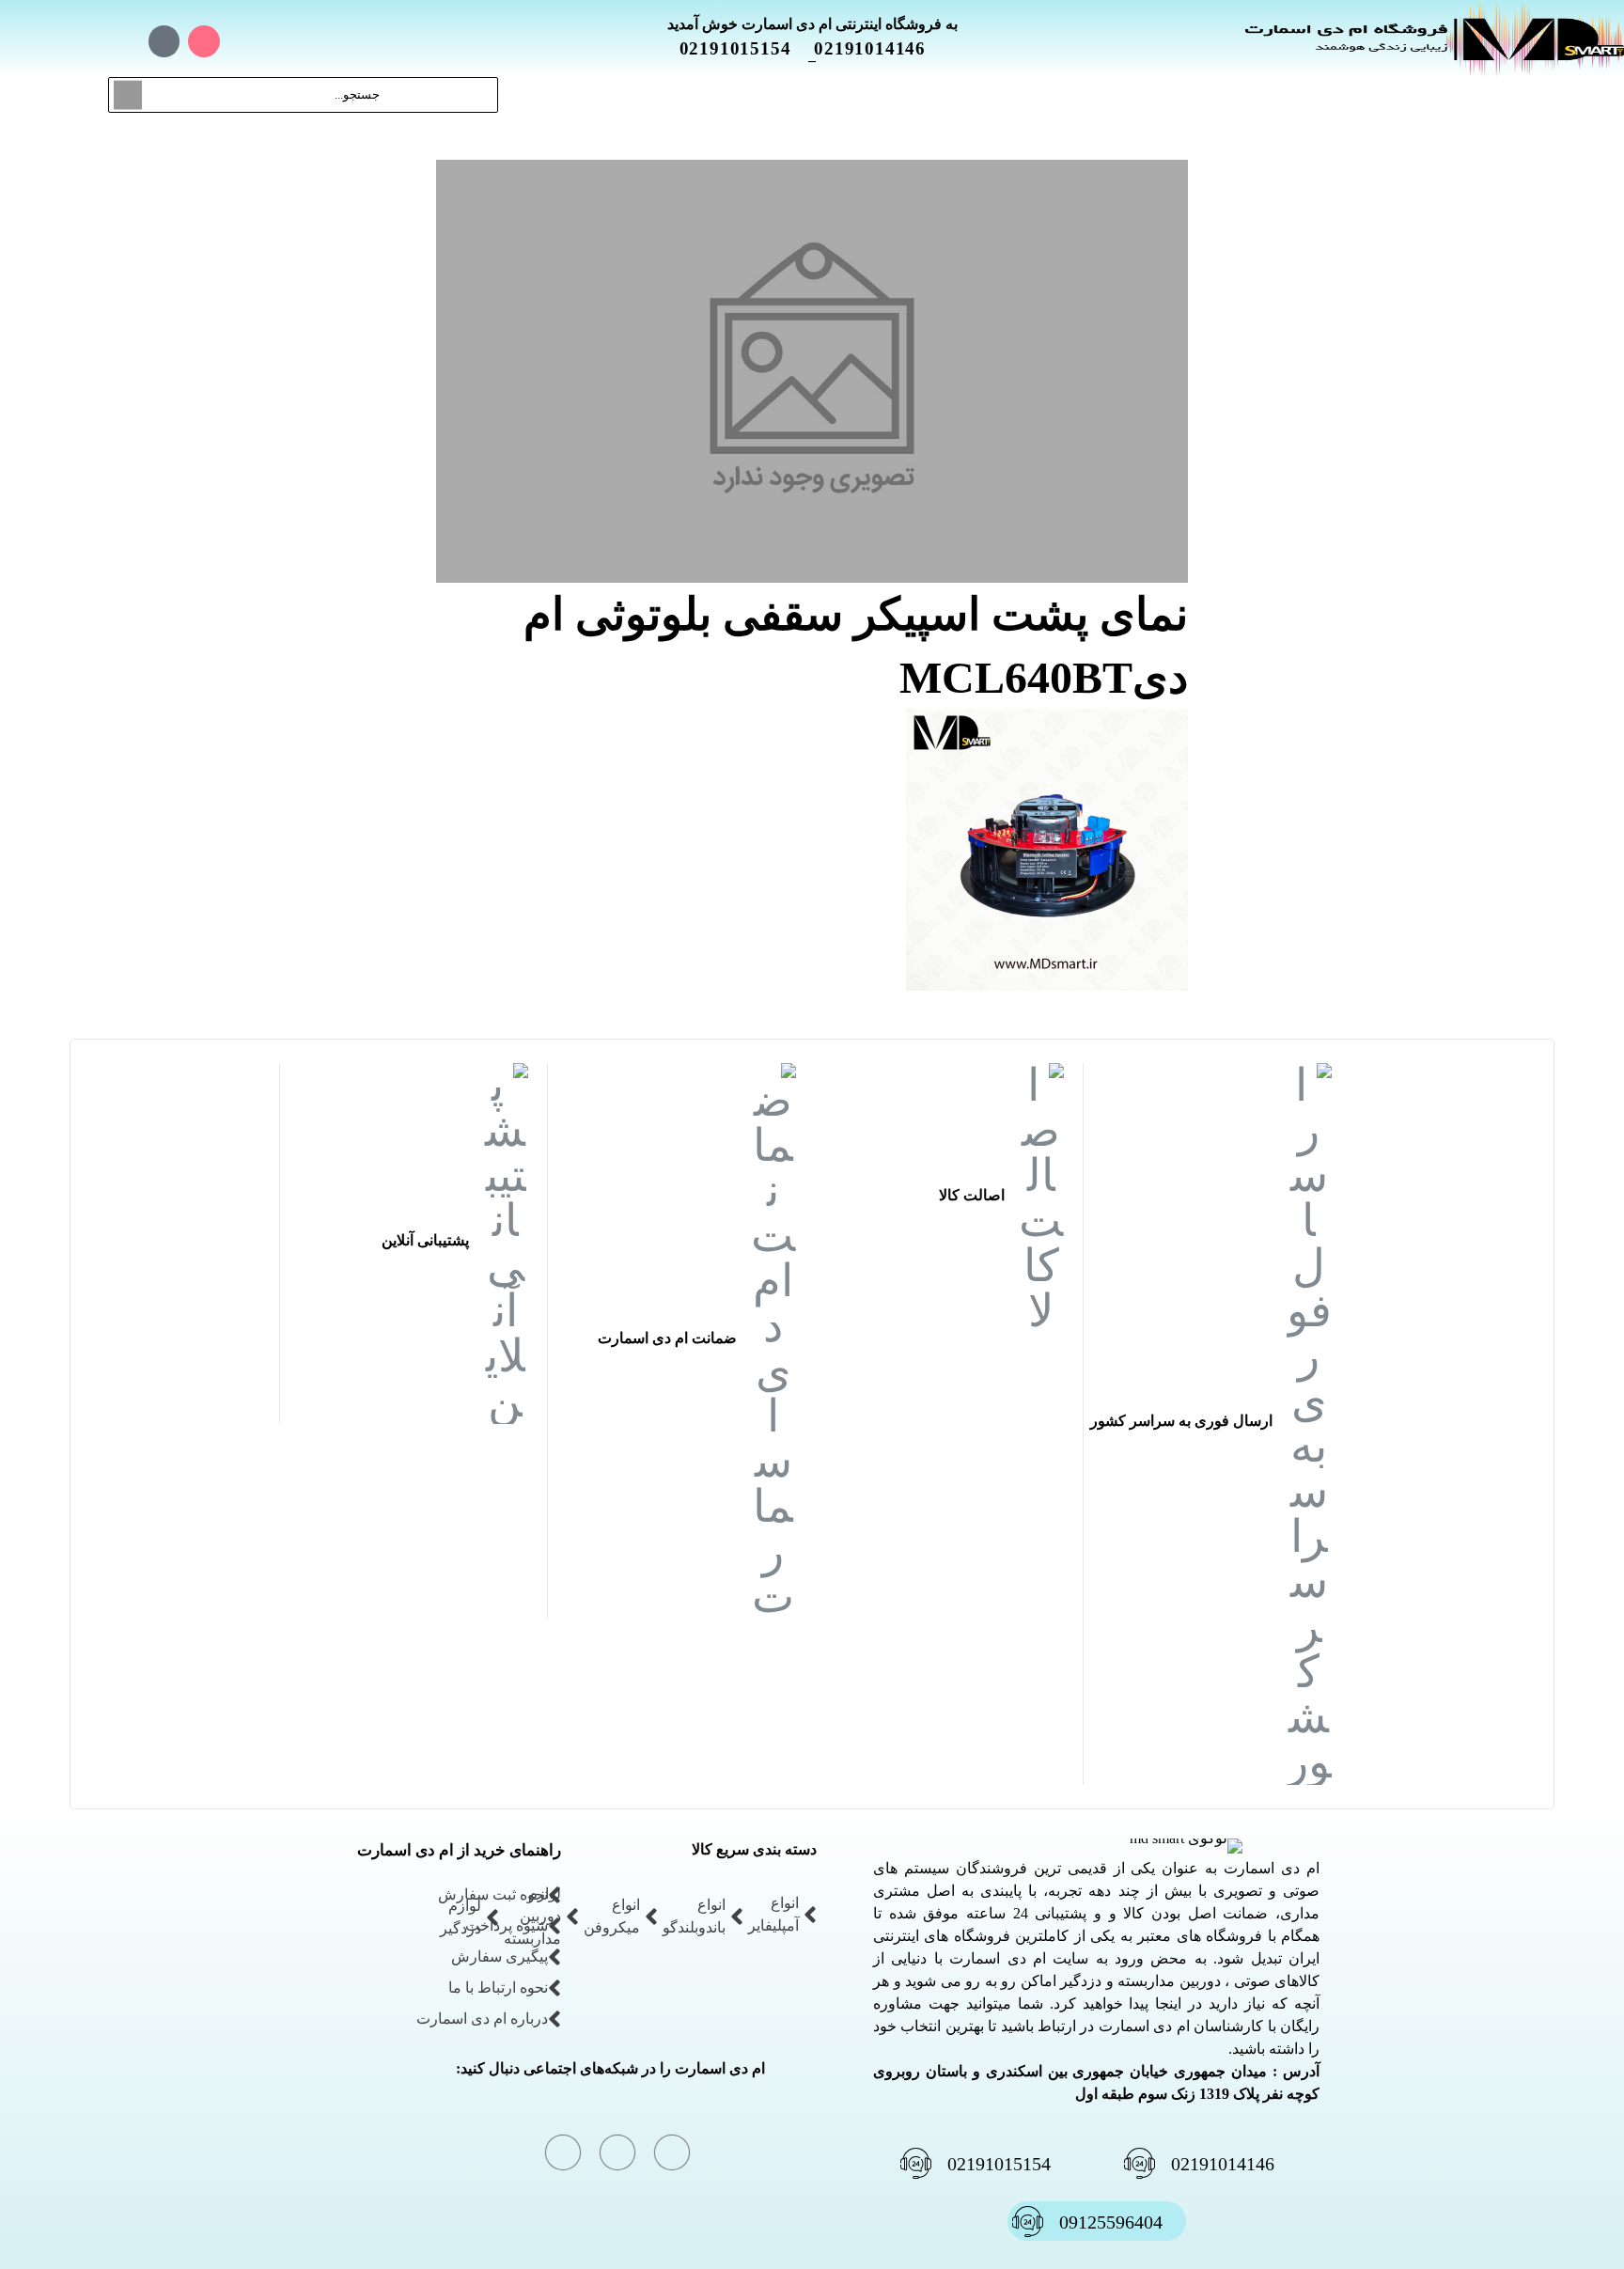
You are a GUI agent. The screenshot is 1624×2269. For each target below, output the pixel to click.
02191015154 (747, 48)
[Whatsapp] (164, 41)
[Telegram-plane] (124, 41)
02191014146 (881, 48)
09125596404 (1111, 2222)
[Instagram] (204, 41)
